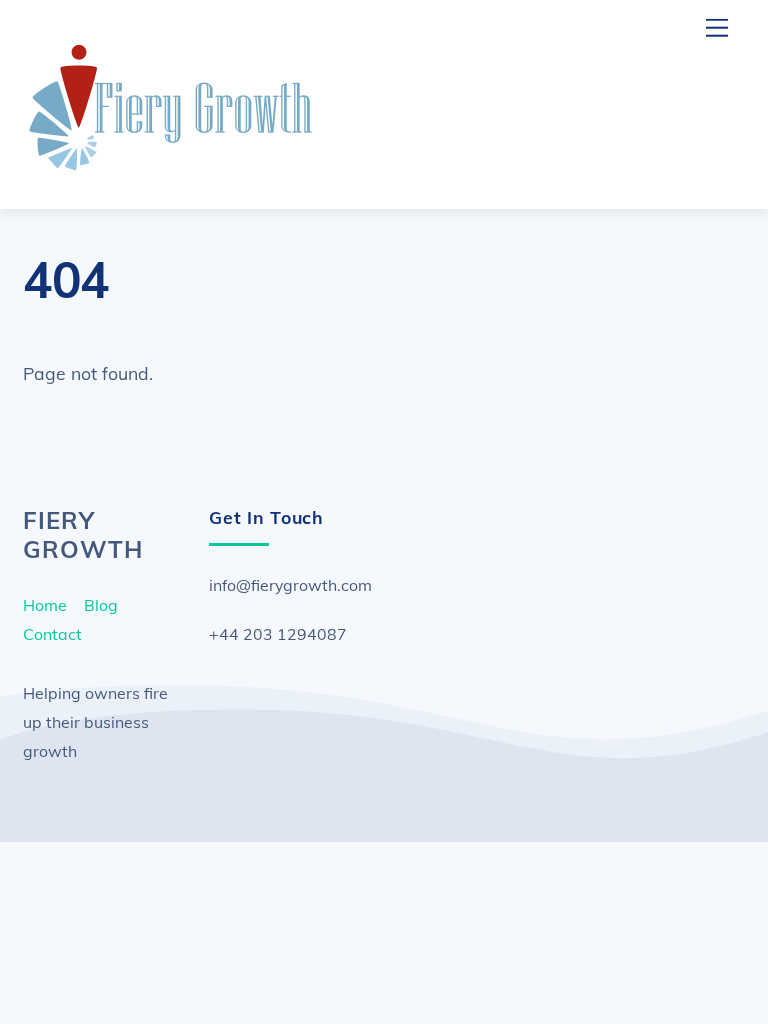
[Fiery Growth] (173, 172)
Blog (101, 605)
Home (45, 605)
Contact (52, 634)
